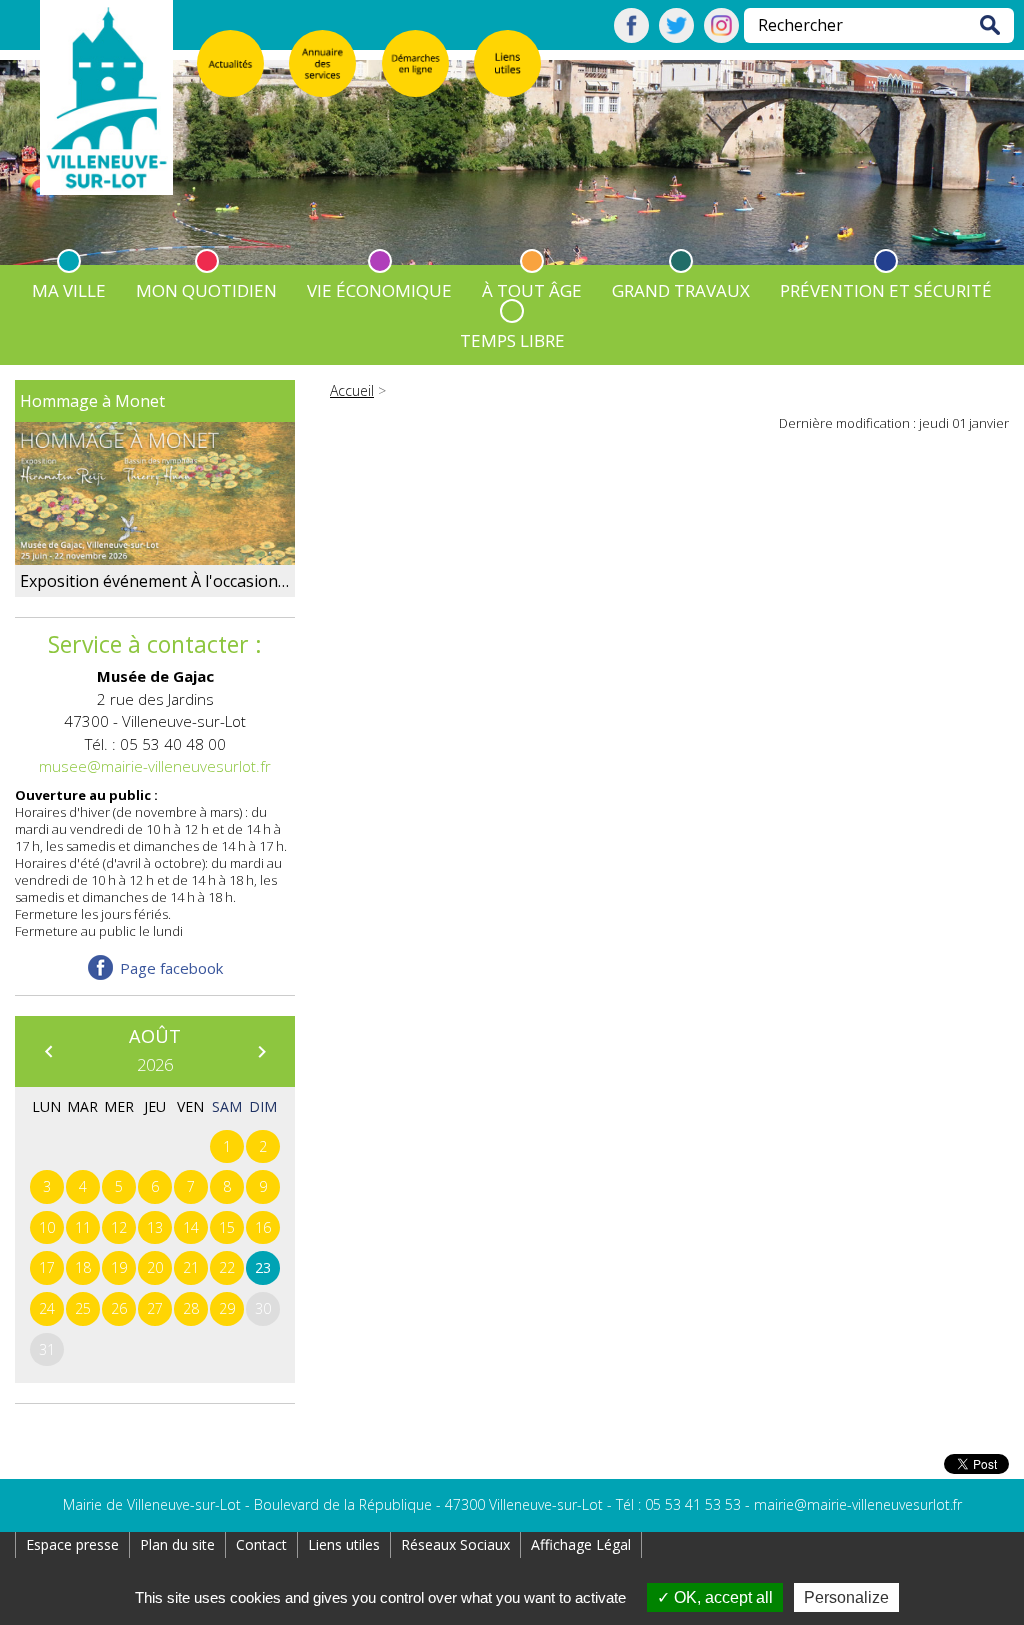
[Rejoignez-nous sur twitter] (676, 37)
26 (119, 1308)
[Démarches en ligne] (415, 63)
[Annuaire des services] (322, 63)
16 (263, 1227)
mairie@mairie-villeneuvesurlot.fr (858, 1504)
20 (155, 1267)
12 (119, 1227)
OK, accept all (721, 1597)
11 (83, 1227)
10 (47, 1227)
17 (47, 1267)
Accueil (352, 390)
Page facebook (171, 968)
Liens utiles (344, 1544)
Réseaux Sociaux (455, 1544)
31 (47, 1349)
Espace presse (72, 1544)
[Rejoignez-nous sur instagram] (721, 37)
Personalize (846, 1597)
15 (227, 1227)
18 (83, 1267)
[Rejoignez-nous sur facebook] (631, 37)
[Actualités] (230, 63)
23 (263, 1267)
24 (47, 1308)
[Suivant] (261, 1051)
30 (263, 1308)
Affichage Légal (581, 1544)
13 (155, 1227)
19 (119, 1267)
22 (227, 1267)
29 (227, 1308)
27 (155, 1308)
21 (191, 1267)
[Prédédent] (48, 1051)
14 (191, 1227)
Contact (261, 1544)
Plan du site (177, 1544)
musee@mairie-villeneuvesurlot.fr (155, 766)
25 (83, 1308)
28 (191, 1308)
